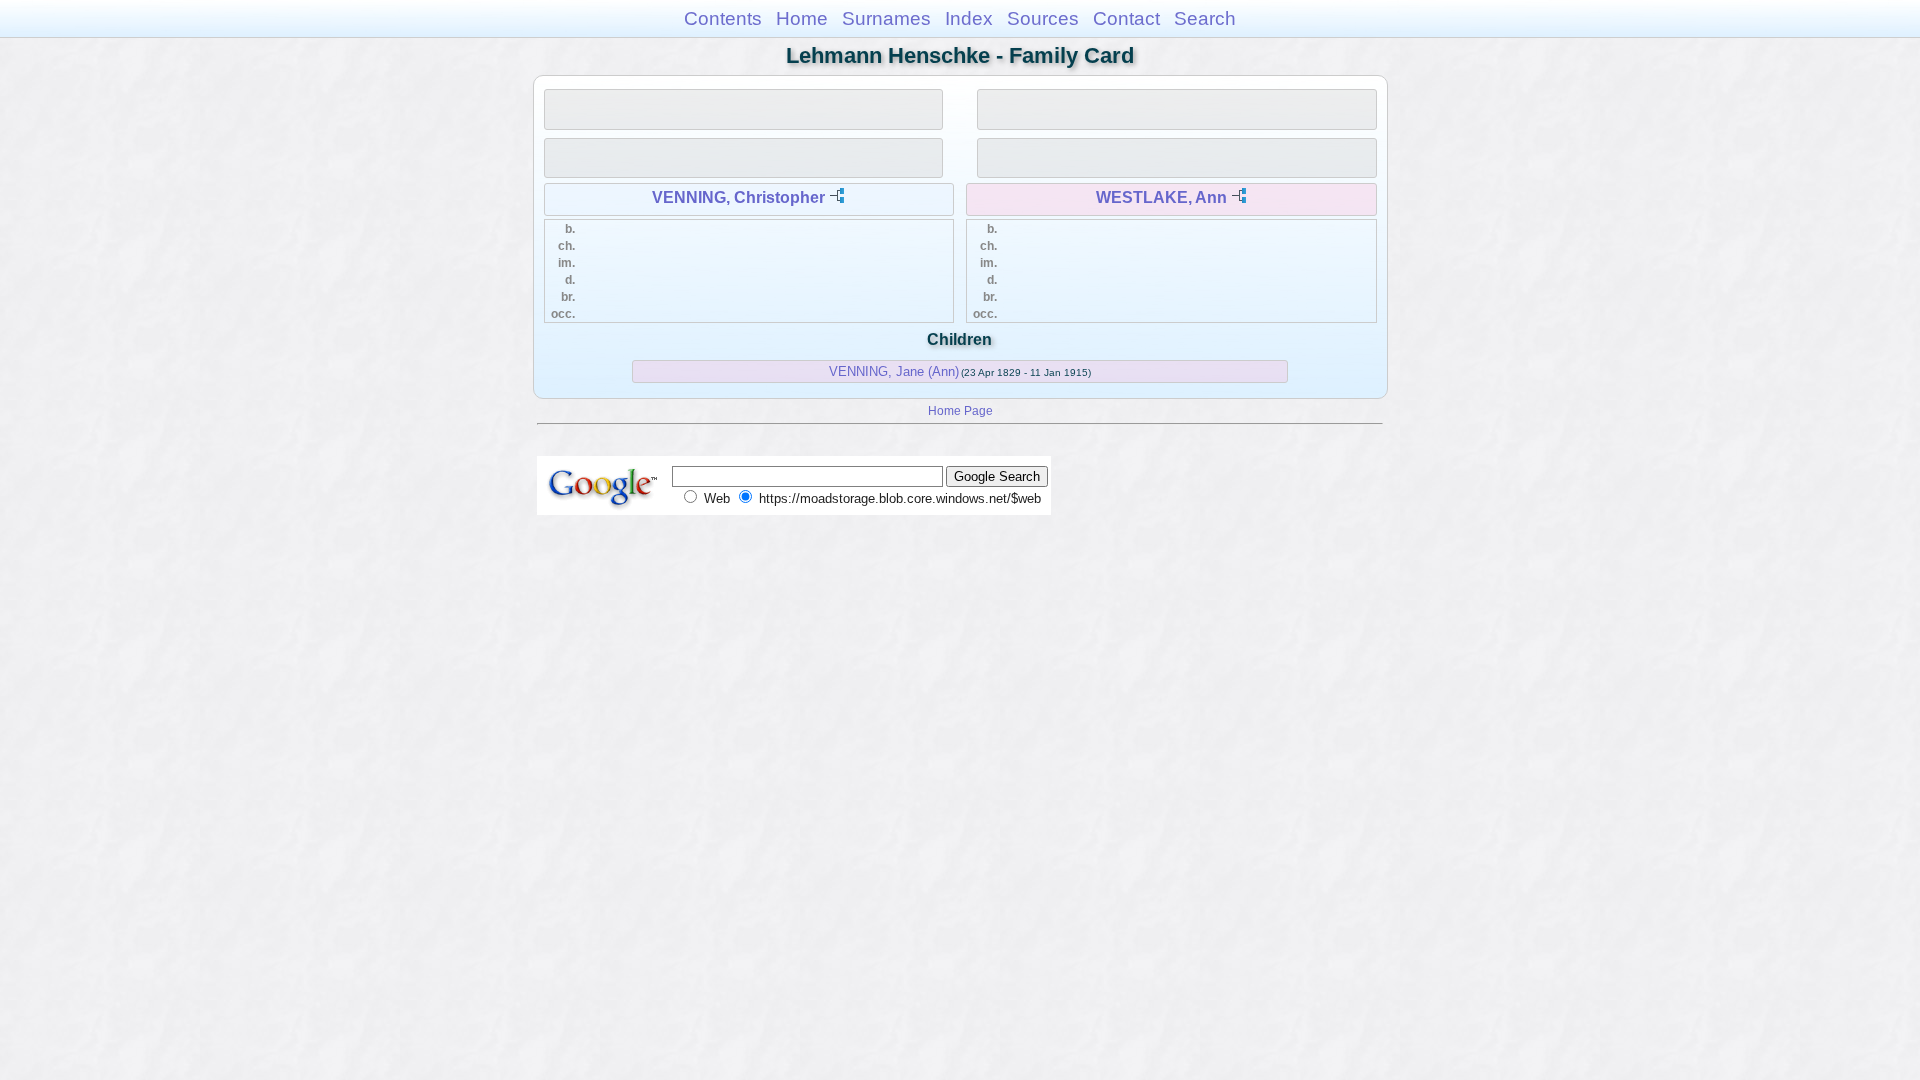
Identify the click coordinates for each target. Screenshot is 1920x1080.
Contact (1126, 18)
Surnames (886, 18)
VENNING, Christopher (738, 197)
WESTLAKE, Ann (1161, 197)
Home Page (960, 410)
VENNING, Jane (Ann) (894, 371)
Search (1205, 18)
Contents (723, 18)
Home (802, 18)
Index (969, 18)
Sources (1043, 18)
